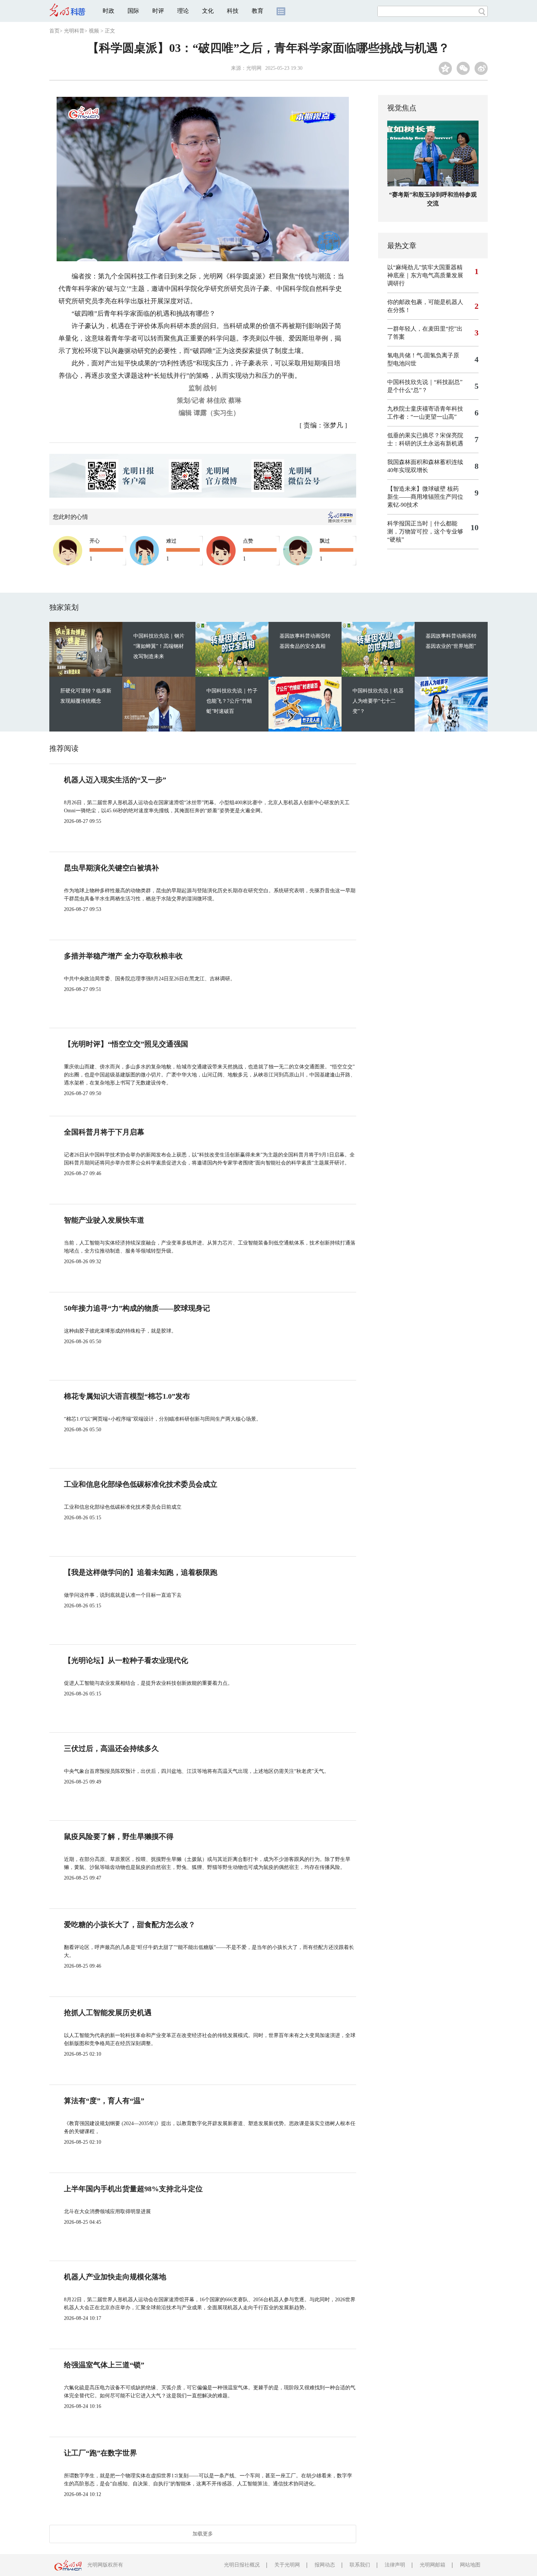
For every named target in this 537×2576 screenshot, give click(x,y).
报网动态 (325, 2565)
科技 (233, 11)
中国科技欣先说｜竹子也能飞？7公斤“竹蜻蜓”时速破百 (232, 701)
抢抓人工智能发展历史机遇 (108, 2013)
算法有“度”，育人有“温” (104, 2101)
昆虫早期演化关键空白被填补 (111, 868)
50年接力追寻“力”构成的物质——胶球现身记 (137, 1308)
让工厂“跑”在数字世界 (100, 2453)
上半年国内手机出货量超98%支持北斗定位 (133, 2189)
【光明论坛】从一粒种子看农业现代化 (126, 1660)
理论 (183, 11)
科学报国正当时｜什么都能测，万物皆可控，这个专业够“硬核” (425, 531)
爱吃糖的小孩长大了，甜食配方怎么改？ (130, 1925)
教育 (258, 11)
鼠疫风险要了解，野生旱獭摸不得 (119, 1836)
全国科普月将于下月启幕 (104, 1132)
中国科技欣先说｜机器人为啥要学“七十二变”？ (378, 701)
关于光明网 (287, 2565)
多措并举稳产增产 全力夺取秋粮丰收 (123, 956)
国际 (133, 11)
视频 (94, 31)
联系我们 (360, 2565)
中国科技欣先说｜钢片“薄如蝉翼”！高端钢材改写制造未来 (159, 646)
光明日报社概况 (242, 2565)
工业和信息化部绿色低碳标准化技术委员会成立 (141, 1484)
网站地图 (470, 2565)
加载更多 (203, 2534)
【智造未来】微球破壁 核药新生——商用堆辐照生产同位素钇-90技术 (425, 497)
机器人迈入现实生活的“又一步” (115, 780)
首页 (54, 31)
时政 (108, 11)
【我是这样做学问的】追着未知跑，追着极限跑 (141, 1572)
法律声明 (395, 2565)
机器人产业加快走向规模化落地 (115, 2277)
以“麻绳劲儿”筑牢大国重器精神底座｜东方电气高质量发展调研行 (425, 275)
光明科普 (74, 31)
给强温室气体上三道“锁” (104, 2365)
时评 (158, 11)
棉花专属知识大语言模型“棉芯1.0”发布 (127, 1396)
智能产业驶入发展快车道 (104, 1220)
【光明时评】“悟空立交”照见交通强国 (126, 1044)
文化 (208, 11)
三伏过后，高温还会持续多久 (111, 1748)
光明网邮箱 (433, 2565)
